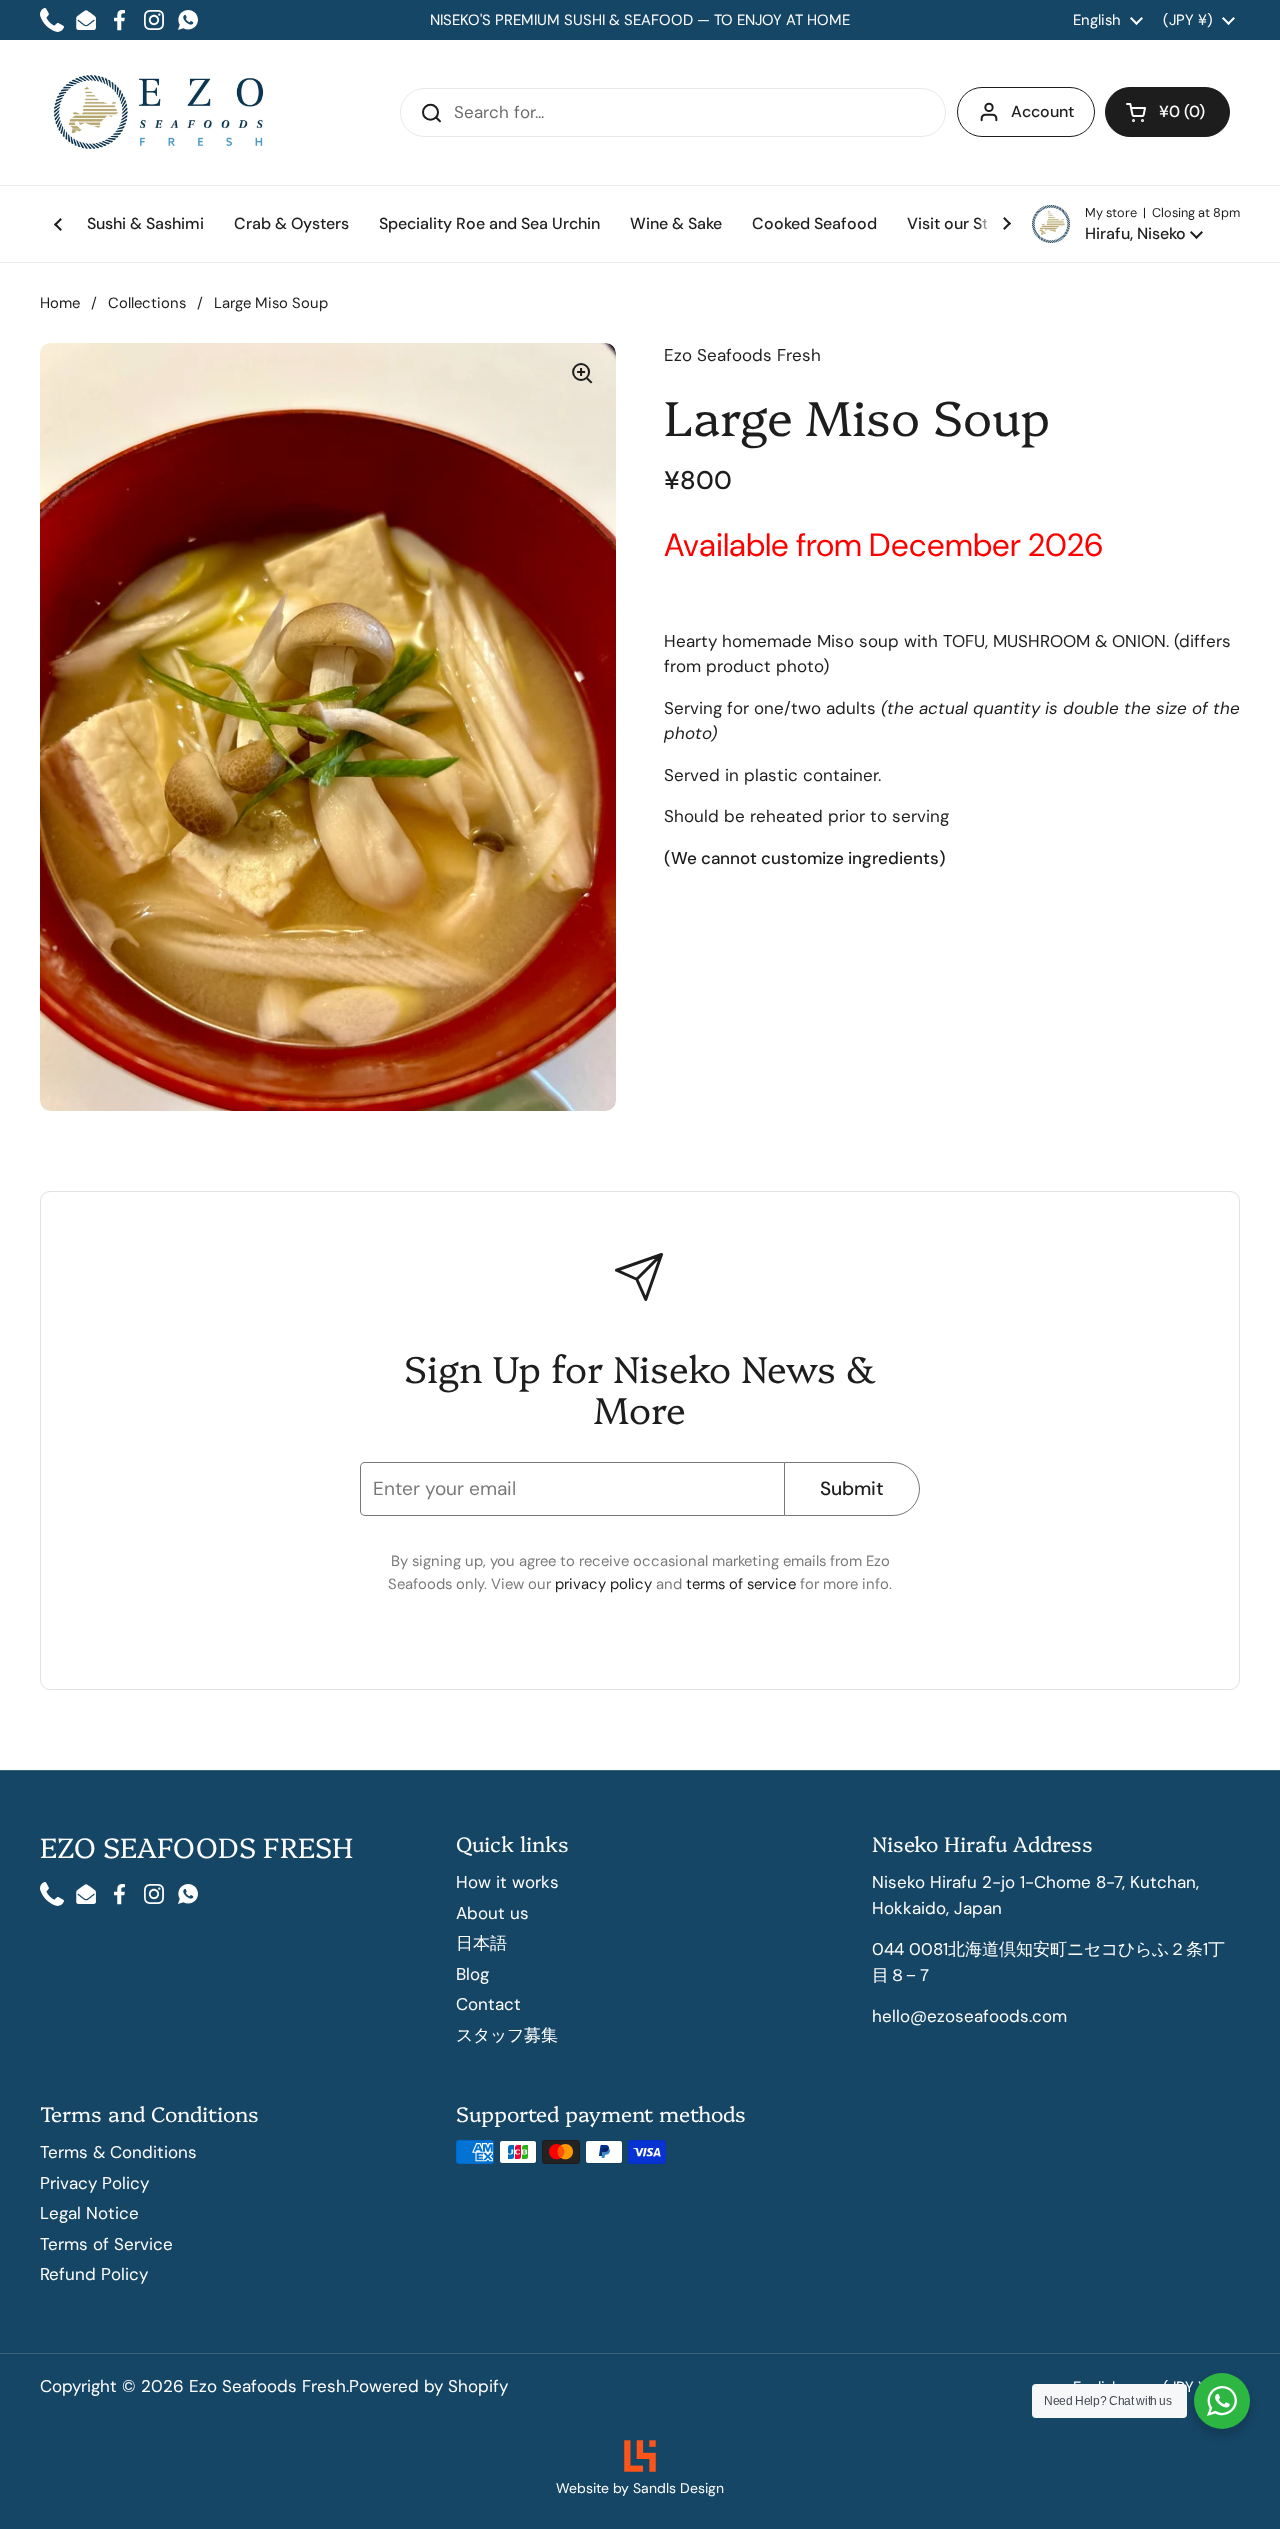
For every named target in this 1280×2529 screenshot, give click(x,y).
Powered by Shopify (428, 2386)
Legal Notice (89, 2213)
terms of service (743, 1584)
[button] (1136, 224)
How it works (507, 1882)
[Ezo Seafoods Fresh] (159, 112)
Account (1042, 111)
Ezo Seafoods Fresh (267, 2386)
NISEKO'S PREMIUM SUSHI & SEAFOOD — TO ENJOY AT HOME (640, 20)
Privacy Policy (94, 2183)
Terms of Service (106, 2244)
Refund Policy (94, 2274)
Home (60, 303)
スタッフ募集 (507, 2035)
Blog (472, 1974)
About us (492, 1913)
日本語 (481, 1943)
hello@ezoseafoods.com (969, 2016)
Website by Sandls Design (640, 2488)
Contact (488, 2004)
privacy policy (605, 1584)
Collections (147, 303)
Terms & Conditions (118, 2152)
